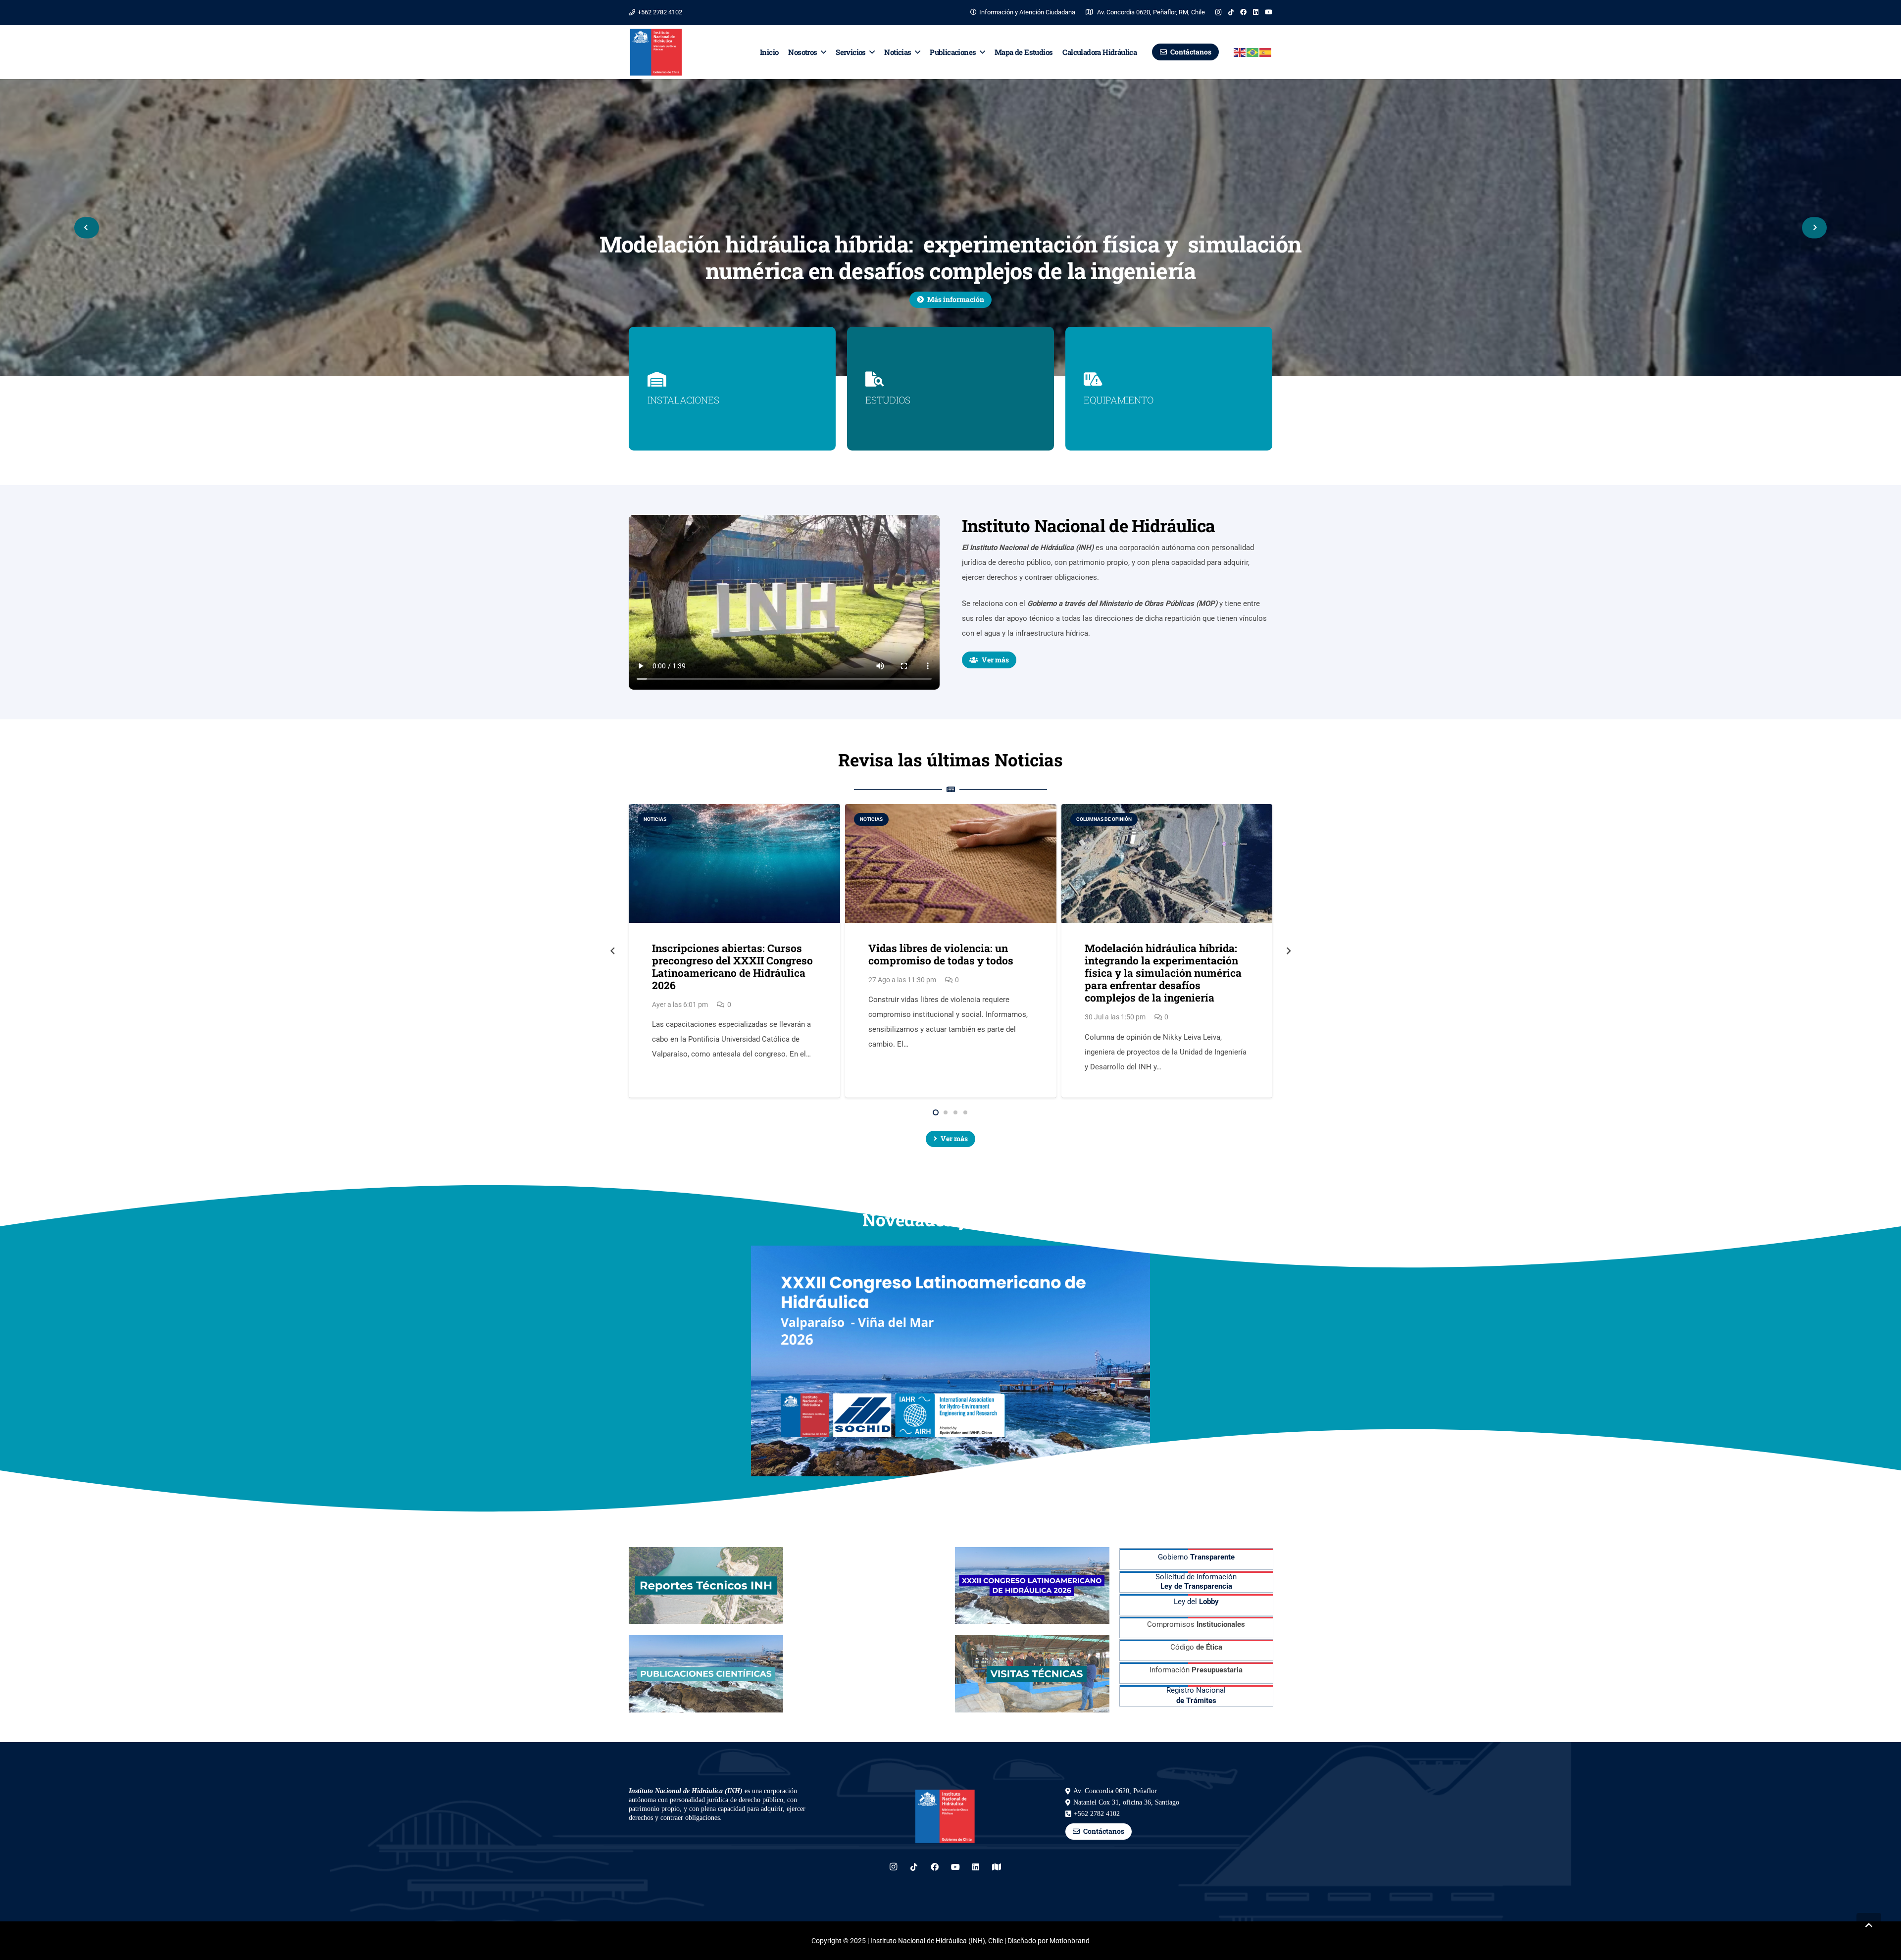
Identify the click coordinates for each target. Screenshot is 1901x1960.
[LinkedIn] (1256, 12)
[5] (869, 1674)
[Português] (1253, 52)
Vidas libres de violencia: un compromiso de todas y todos (941, 954)
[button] (822, 52)
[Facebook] (1243, 12)
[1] (706, 1586)
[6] (1032, 1674)
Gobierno (1196, 1557)
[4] (706, 1674)
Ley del (1196, 1602)
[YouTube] (1269, 12)
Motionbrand (1070, 1941)
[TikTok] (1231, 12)
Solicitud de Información (1196, 1582)
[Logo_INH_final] (656, 52)
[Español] (1266, 52)
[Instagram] (1219, 12)
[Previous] (87, 227)
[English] (1240, 52)
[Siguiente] (1814, 227)
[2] (869, 1586)
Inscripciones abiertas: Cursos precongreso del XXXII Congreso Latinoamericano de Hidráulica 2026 (732, 967)
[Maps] (997, 1867)
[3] (1032, 1586)
